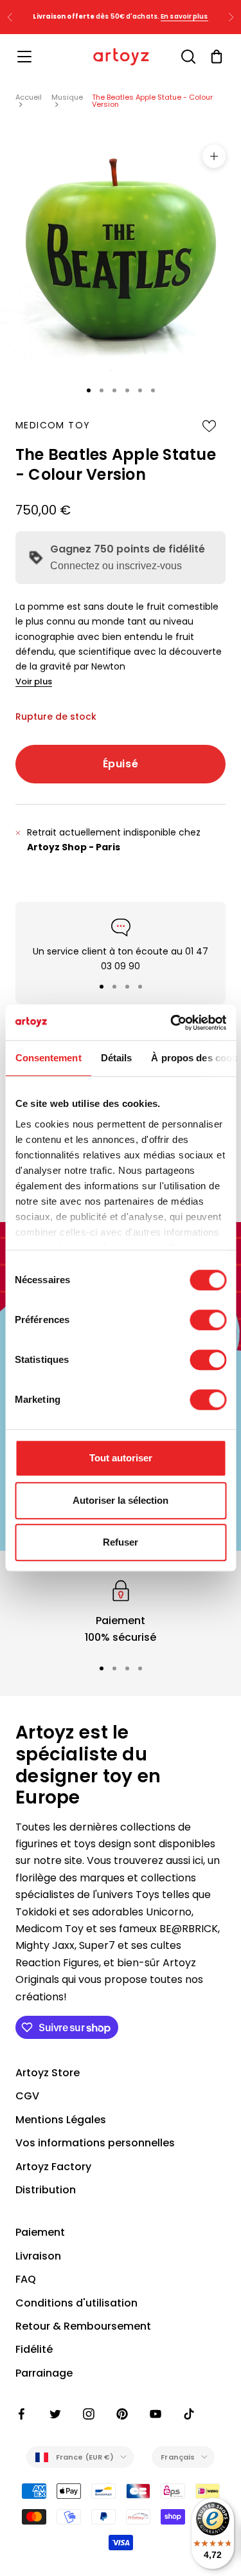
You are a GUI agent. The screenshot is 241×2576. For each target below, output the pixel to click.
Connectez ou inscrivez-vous (116, 566)
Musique (67, 97)
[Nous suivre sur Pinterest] (122, 2414)
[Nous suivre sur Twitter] (55, 2414)
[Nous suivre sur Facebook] (22, 2414)
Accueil (29, 97)
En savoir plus (184, 16)
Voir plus (34, 681)
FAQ (26, 2279)
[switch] (208, 1320)
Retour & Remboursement (83, 2326)
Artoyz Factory (53, 2167)
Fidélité (34, 2349)
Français (178, 2457)
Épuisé (121, 764)
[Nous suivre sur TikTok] (189, 2414)
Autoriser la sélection (121, 1500)
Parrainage (44, 2373)
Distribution (46, 2190)
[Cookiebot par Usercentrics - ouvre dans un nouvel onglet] (172, 1023)
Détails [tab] (116, 1058)
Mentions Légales (61, 2120)
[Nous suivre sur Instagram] (89, 2414)
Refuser (121, 1542)
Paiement (40, 2232)
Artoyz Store (48, 2073)
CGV (27, 2096)
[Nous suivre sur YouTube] (156, 2414)
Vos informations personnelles (95, 2143)
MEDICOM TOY (53, 425)
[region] (121, 1612)
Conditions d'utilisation (76, 2303)
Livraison (38, 2256)
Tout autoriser (121, 1458)
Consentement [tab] (48, 1058)
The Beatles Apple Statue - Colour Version (152, 101)
